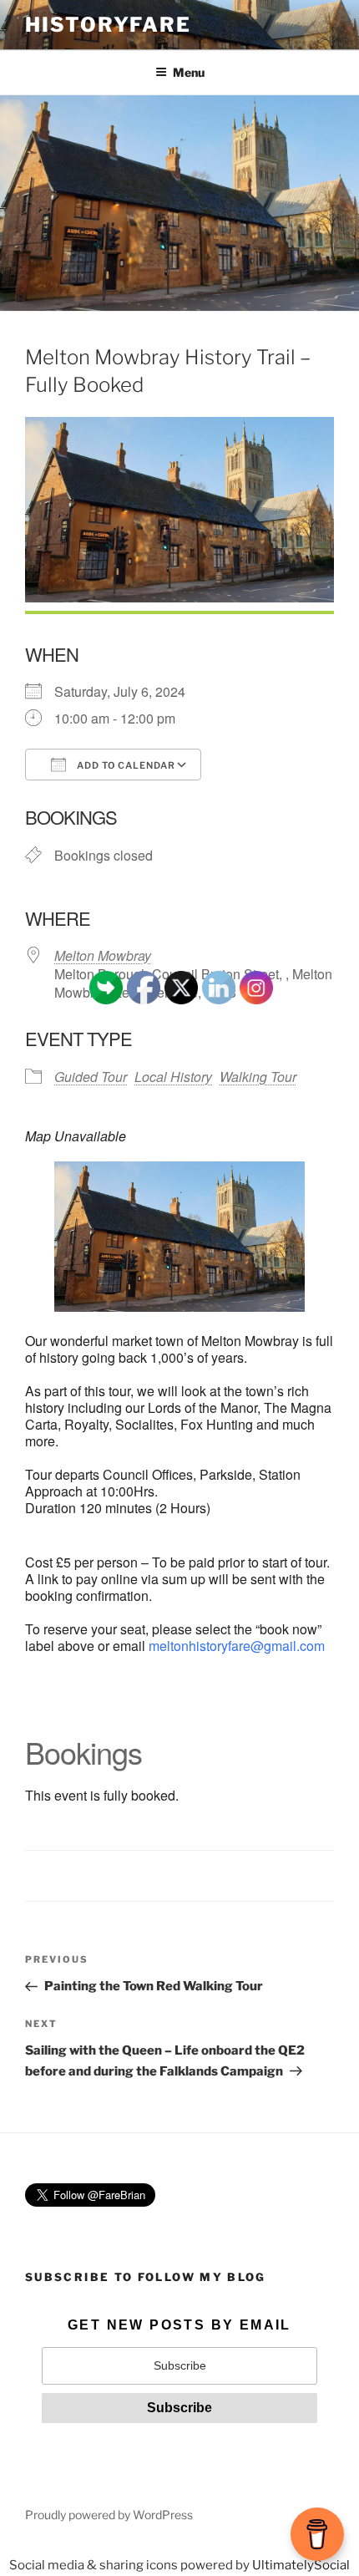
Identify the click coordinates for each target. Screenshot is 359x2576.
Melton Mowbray (103, 955)
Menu (189, 72)
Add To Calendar (125, 765)
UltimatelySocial (301, 2565)
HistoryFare (108, 25)
